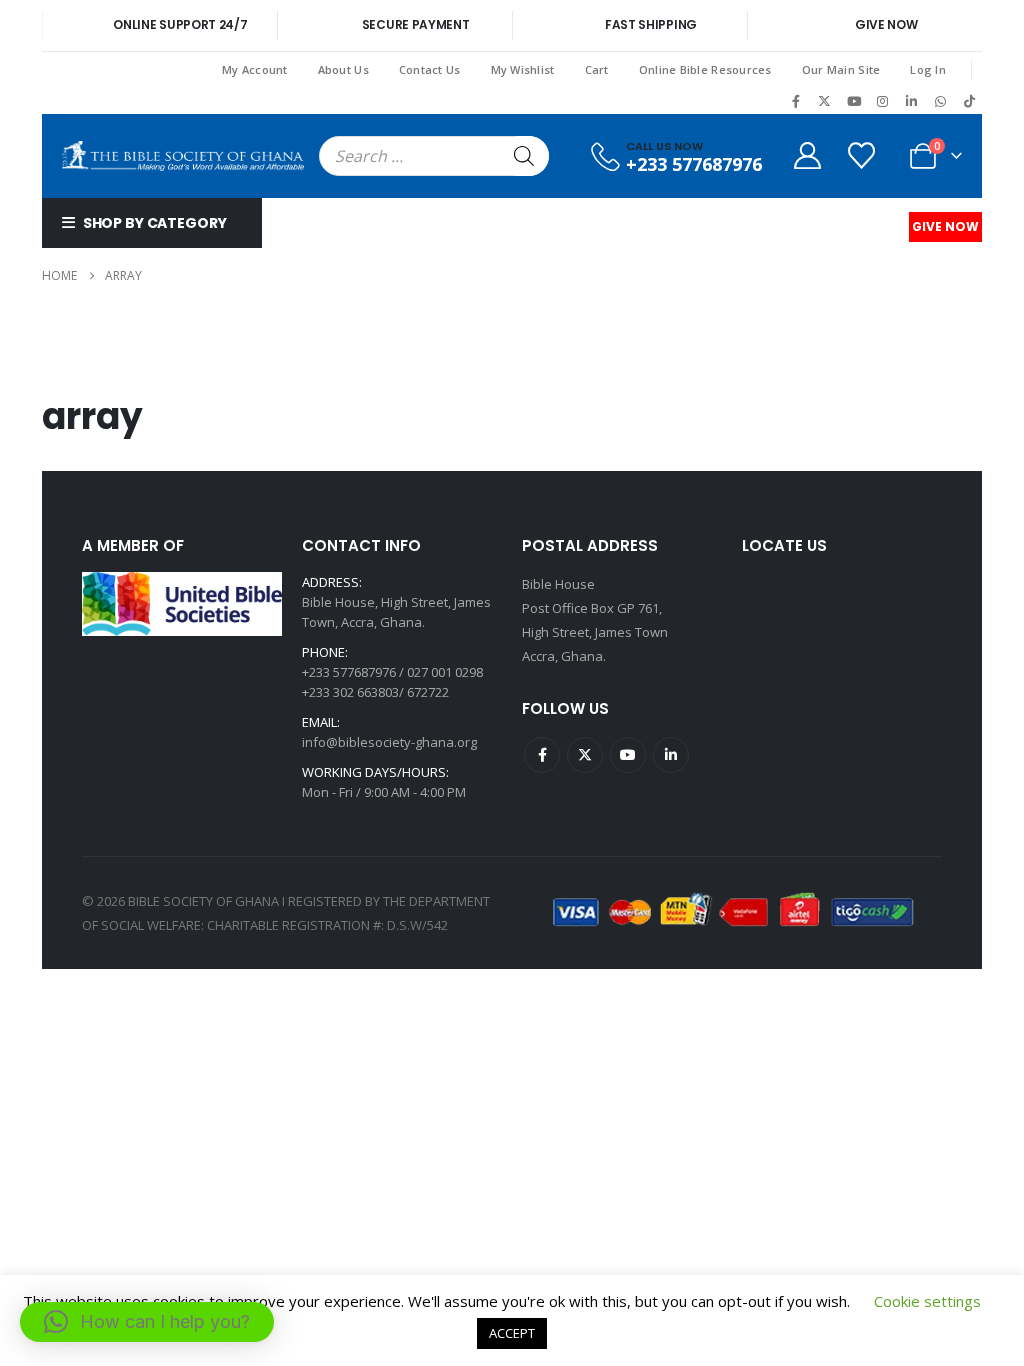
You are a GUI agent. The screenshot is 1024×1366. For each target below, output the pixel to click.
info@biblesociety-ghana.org (389, 742)
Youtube (628, 755)
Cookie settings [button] (927, 1301)
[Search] (524, 156)
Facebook (542, 755)
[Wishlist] (863, 155)
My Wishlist (523, 69)
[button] (147, 1322)
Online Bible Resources (705, 69)
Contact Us (430, 69)
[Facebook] (796, 101)
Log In (928, 69)
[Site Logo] (183, 156)
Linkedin (671, 755)
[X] (825, 101)
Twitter (585, 755)
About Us (343, 69)
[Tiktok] (969, 101)
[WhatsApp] (941, 101)
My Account (255, 69)
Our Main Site (841, 69)
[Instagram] (883, 101)
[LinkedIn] (912, 101)
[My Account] (807, 155)
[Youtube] (854, 101)
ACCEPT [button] (512, 1333)
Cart (597, 69)
